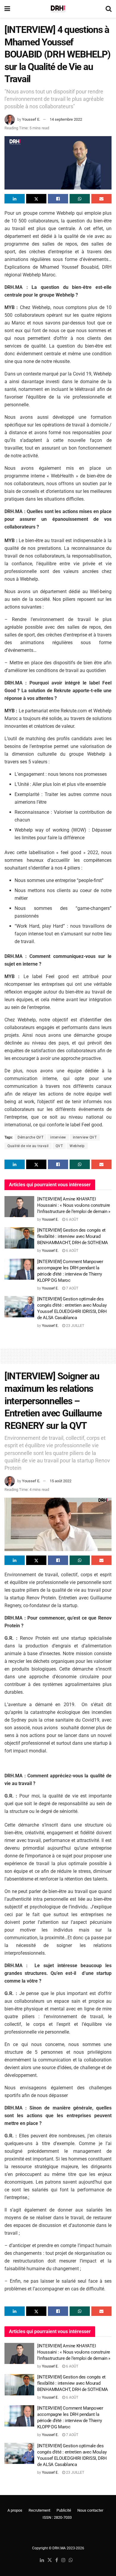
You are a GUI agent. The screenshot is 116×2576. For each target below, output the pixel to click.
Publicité (64, 2510)
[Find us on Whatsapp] (71, 2560)
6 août (72, 1219)
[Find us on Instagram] (63, 2560)
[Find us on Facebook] (57, 2560)
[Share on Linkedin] (15, 199)
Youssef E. (31, 119)
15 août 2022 (61, 1481)
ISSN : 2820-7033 (57, 2517)
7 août (72, 1288)
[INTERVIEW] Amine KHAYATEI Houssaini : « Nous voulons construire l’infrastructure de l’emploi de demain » (74, 1205)
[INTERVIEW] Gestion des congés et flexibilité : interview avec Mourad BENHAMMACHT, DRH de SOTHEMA (73, 1236)
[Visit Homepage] (58, 9)
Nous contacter (90, 2510)
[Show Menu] (7, 9)
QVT (59, 1146)
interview (58, 1137)
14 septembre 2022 (66, 119)
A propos (15, 2510)
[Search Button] (109, 9)
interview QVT (85, 1137)
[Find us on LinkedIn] (42, 2560)
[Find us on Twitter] (50, 2560)
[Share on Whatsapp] (80, 199)
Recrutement (39, 2510)
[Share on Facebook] (58, 199)
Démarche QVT (30, 1137)
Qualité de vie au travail (28, 1146)
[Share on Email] (101, 199)
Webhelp (77, 1146)
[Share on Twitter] (36, 199)
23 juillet (75, 1326)
